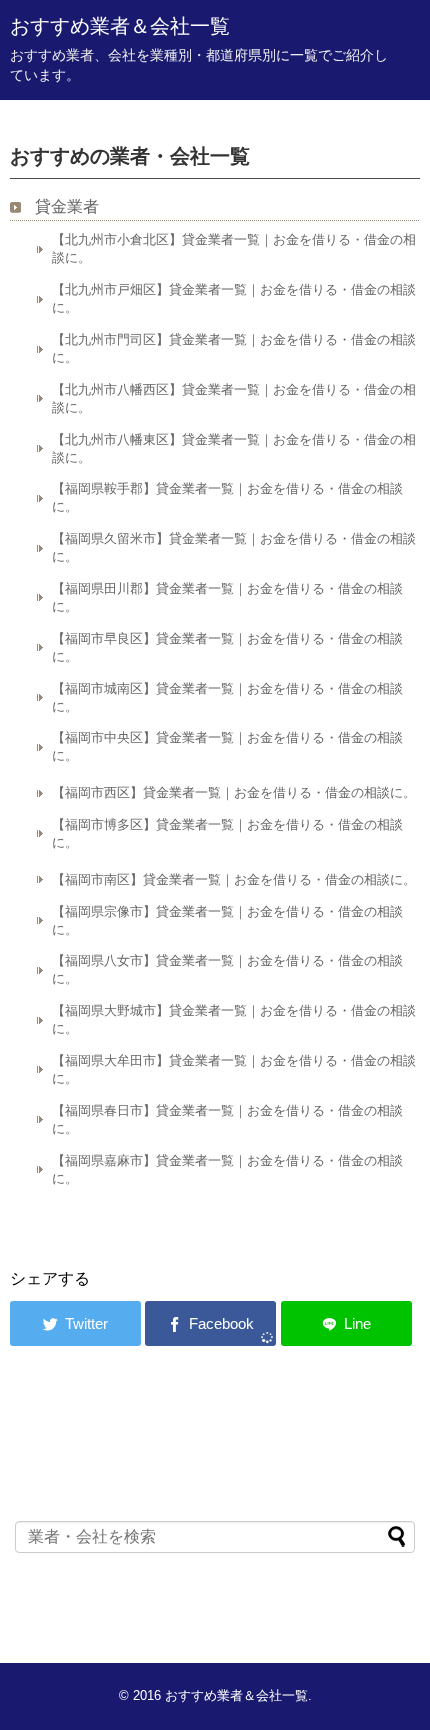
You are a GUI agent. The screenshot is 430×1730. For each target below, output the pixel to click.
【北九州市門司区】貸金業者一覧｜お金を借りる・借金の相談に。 (234, 348)
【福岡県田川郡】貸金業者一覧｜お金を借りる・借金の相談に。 (227, 597)
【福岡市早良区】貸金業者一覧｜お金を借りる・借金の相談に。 (227, 647)
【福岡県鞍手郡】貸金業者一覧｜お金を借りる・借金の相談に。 (227, 497)
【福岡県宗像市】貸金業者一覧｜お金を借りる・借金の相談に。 (227, 920)
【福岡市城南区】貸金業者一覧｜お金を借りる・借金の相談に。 (227, 697)
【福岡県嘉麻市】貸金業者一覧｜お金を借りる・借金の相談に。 (227, 1169)
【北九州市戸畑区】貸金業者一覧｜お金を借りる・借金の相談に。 (234, 298)
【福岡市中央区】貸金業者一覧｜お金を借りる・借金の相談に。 (227, 746)
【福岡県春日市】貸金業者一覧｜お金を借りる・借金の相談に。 (227, 1119)
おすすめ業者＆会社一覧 (120, 26)
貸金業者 (67, 206)
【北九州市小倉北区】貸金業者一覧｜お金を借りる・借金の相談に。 (234, 248)
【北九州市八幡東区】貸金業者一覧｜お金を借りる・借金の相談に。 (234, 448)
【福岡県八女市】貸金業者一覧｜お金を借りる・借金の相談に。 (227, 969)
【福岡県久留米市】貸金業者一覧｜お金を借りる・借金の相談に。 (234, 547)
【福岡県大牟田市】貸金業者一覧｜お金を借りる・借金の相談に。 (234, 1069)
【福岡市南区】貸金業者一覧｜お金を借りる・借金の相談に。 (234, 879)
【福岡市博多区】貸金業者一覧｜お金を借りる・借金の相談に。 (227, 833)
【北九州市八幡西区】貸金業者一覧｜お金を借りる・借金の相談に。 (234, 398)
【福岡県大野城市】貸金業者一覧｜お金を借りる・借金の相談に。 (234, 1019)
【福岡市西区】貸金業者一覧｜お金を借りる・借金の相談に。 (234, 792)
